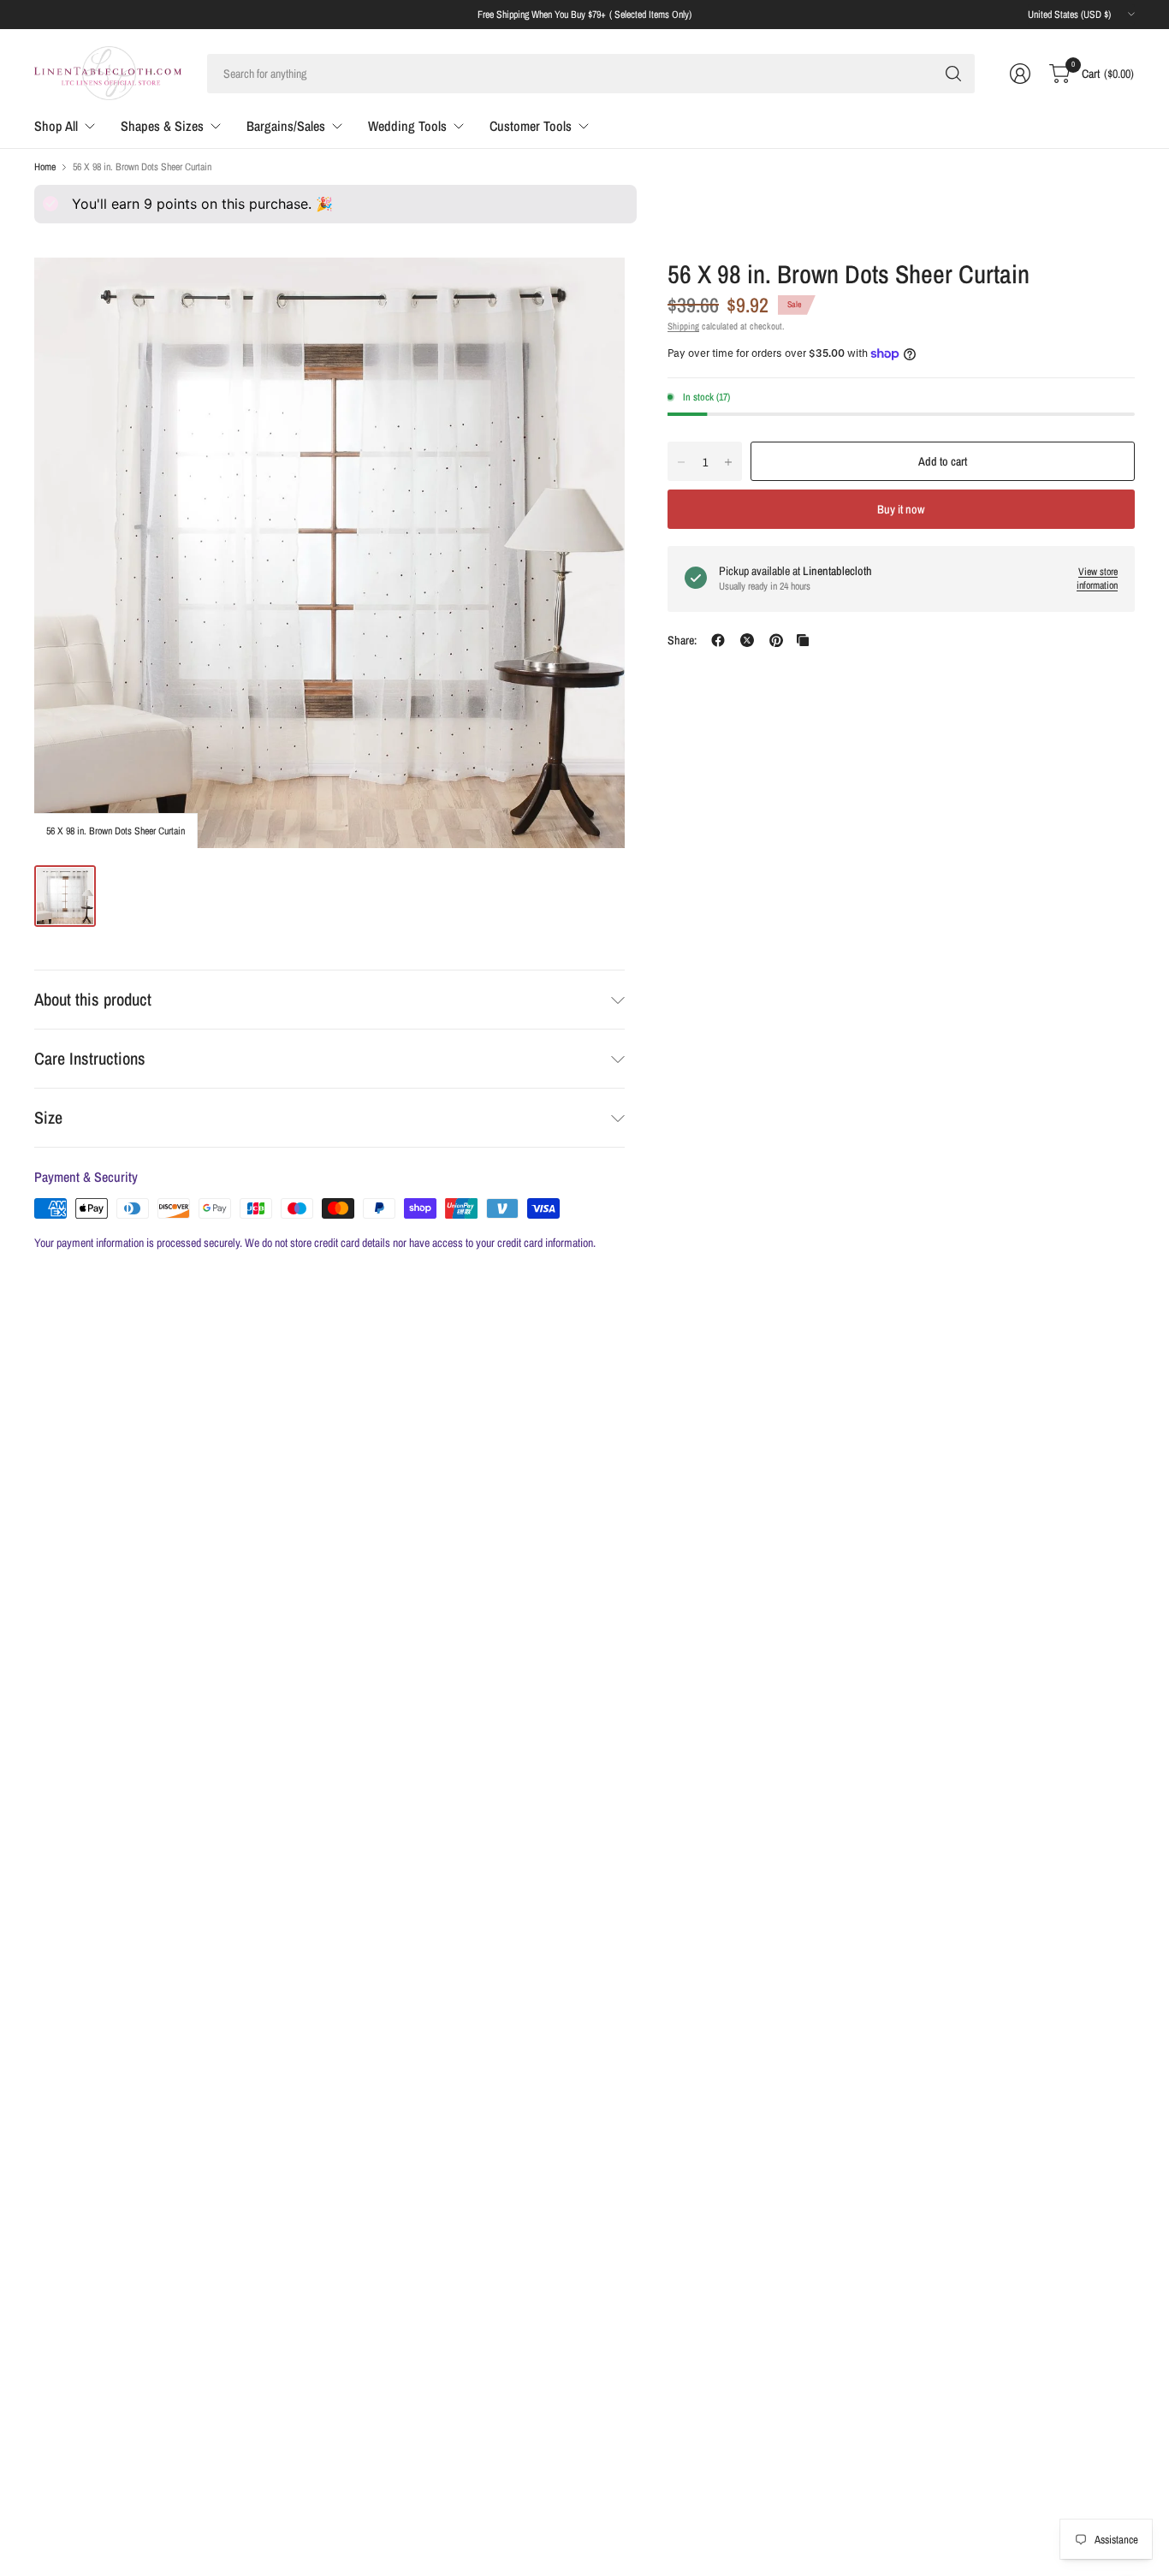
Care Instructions (90, 1058)
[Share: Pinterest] (776, 640)
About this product (93, 999)
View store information (1097, 579)
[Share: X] (747, 640)
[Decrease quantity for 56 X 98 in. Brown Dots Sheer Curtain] (681, 462)
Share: (682, 640)
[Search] (953, 74)
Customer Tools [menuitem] (531, 126)
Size (48, 1117)
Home (45, 167)
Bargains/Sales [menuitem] (286, 126)
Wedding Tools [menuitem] (407, 126)
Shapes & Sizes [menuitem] (162, 126)
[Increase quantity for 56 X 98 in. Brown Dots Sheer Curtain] (728, 462)
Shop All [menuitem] (56, 126)
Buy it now (901, 509)
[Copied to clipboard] (803, 640)
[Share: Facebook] (718, 640)
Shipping (683, 326)
